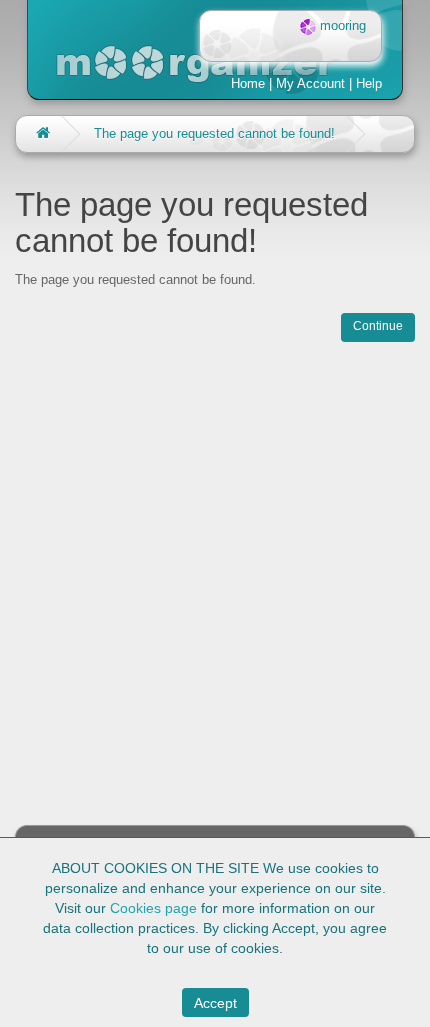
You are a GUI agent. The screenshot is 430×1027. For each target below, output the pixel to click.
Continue (378, 326)
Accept (215, 1003)
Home (248, 83)
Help (369, 83)
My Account (310, 83)
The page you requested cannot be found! (214, 133)
